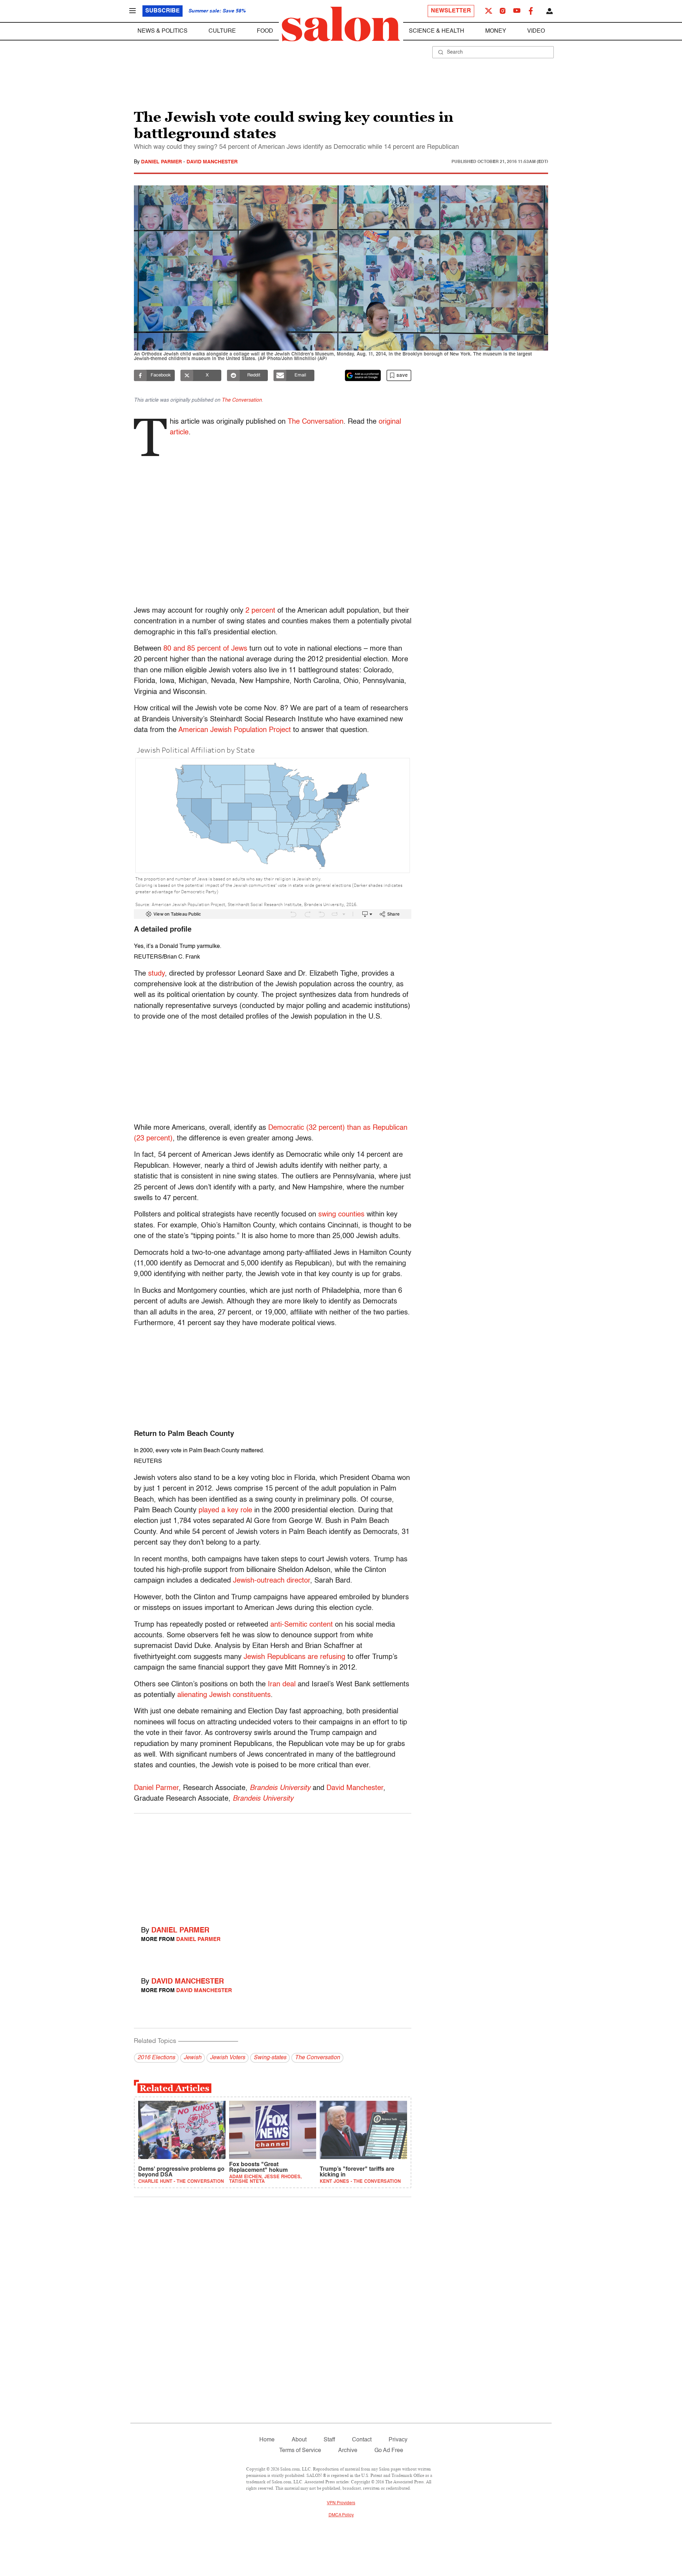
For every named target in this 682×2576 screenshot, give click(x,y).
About (299, 2440)
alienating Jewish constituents (224, 1695)
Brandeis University (280, 1788)
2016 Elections (156, 2058)
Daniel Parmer (162, 162)
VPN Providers (341, 2503)
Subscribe (163, 11)
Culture (222, 31)
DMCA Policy (341, 2515)
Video (536, 31)
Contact (362, 2440)
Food (265, 31)
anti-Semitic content (302, 1625)
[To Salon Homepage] (341, 24)
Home (267, 2440)
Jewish (193, 2058)
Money (496, 31)
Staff (329, 2440)
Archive (348, 2451)
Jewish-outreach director (272, 1581)
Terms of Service (300, 2451)
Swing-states (270, 2058)
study (156, 974)
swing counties (341, 1215)
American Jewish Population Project (235, 730)
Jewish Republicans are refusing (294, 1657)
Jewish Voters (228, 2058)
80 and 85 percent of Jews (205, 649)
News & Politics (163, 31)
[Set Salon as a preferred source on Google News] (363, 375)
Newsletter (451, 11)
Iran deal (282, 1685)
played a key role (225, 1511)
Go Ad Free (389, 2451)
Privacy (398, 2440)
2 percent (260, 611)
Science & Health (437, 31)
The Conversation (242, 400)
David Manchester (212, 162)
